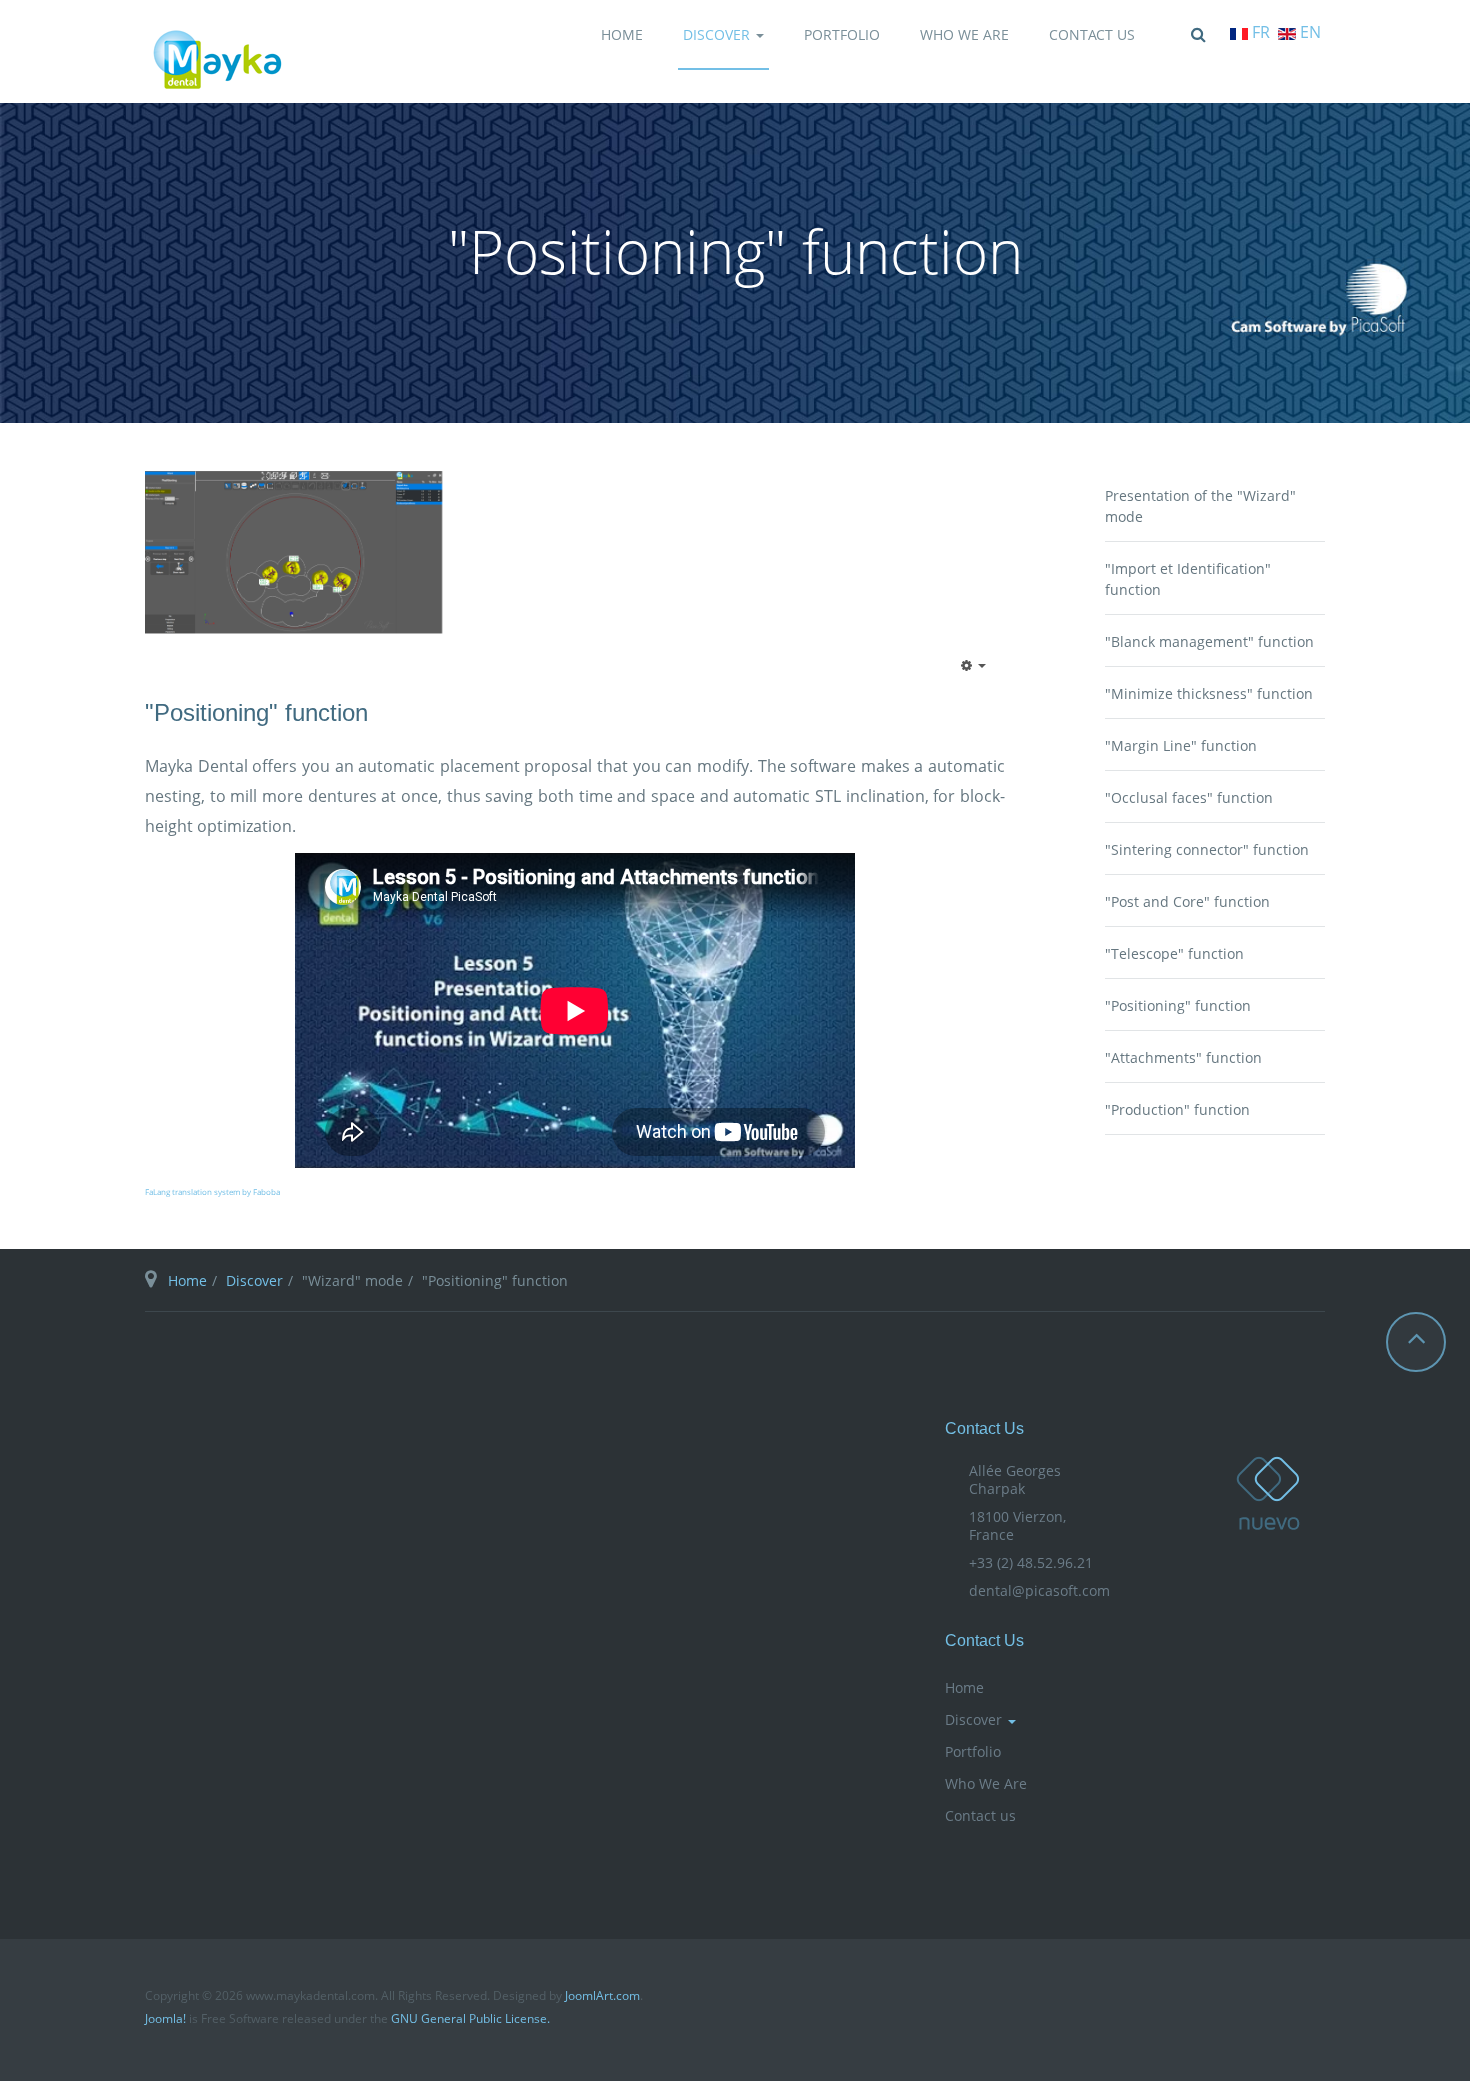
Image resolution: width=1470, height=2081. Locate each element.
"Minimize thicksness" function (1209, 693)
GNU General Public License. (470, 2018)
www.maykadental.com (1268, 1493)
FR (1261, 32)
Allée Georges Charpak (1015, 1479)
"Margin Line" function (1181, 745)
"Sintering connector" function (1207, 849)
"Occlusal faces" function (1189, 797)
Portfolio (842, 34)
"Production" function (1177, 1109)
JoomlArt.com (602, 1995)
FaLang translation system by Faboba (212, 1191)
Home (622, 34)
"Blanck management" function (1209, 641)
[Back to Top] (1416, 1342)
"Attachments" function (1183, 1057)
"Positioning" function (256, 712)
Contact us (1092, 34)
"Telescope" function (1174, 953)
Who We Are (964, 34)
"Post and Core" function (1187, 901)
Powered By (1295, 2002)
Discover (718, 34)
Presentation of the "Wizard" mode (1200, 506)
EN (1308, 32)
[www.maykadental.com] (217, 59)
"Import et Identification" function (1188, 579)
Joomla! (165, 2018)
